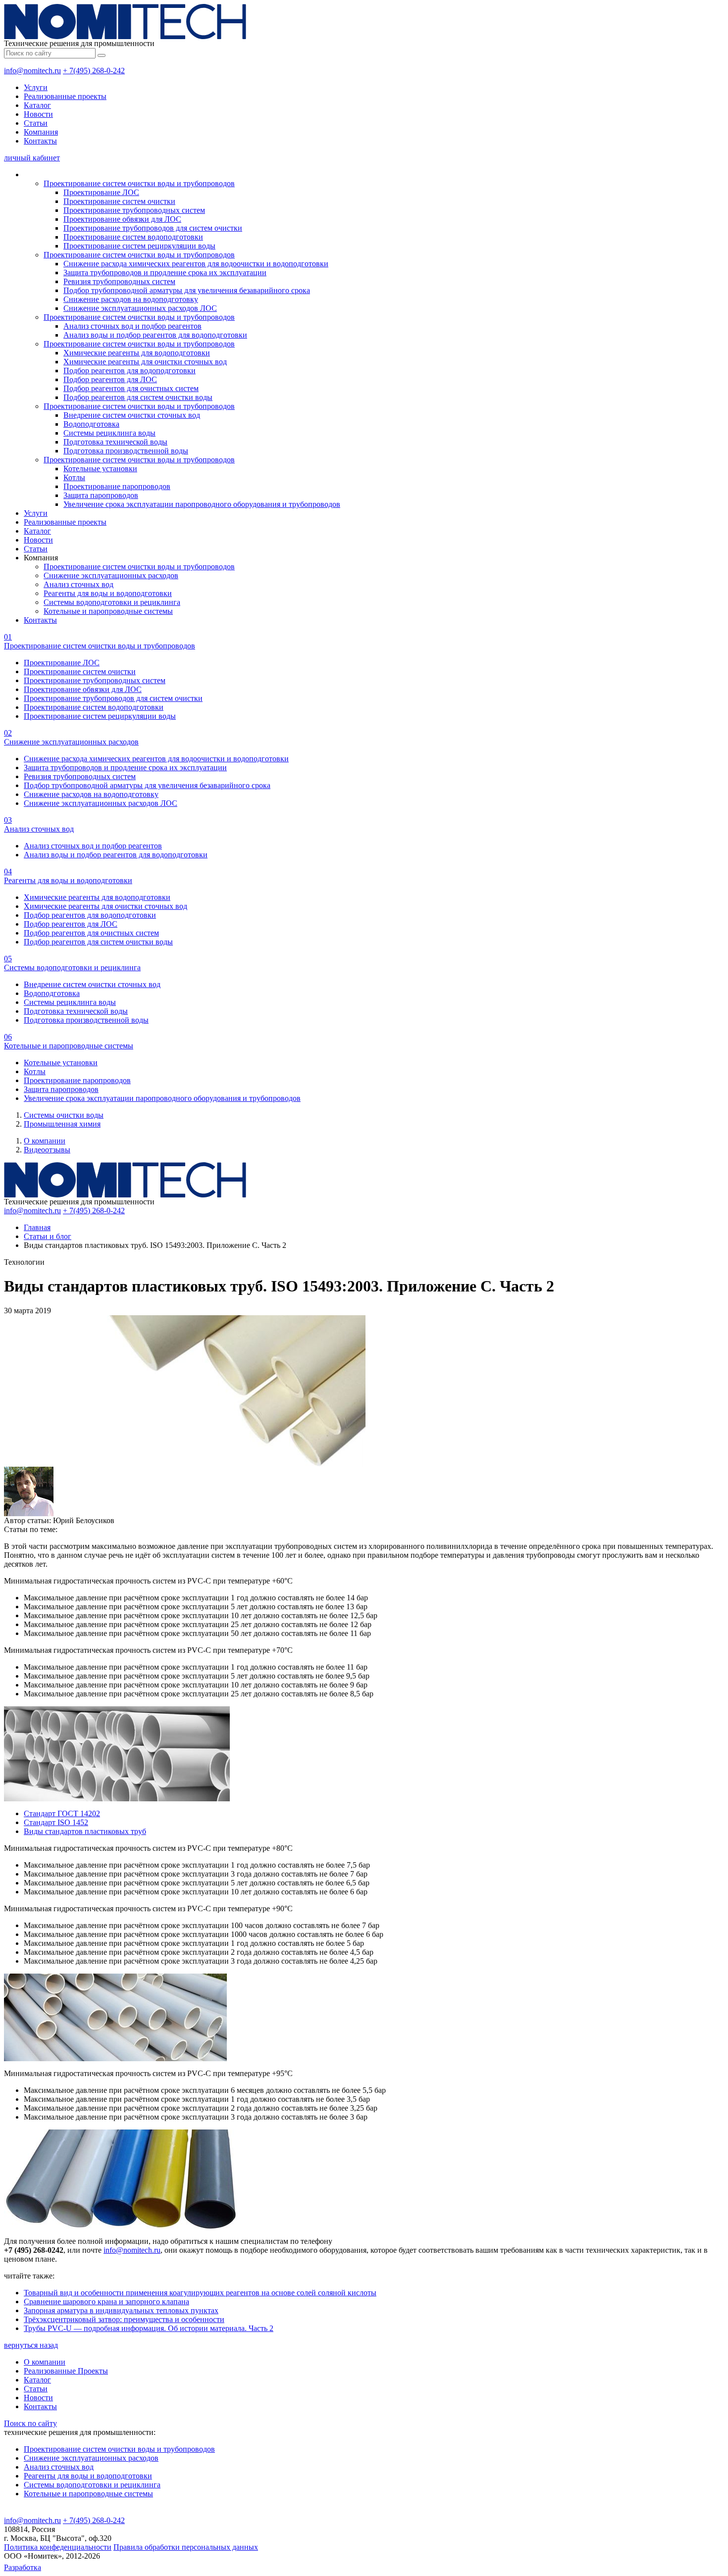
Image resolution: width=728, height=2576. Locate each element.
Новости (38, 114)
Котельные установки (100, 469)
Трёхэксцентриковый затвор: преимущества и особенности (124, 2319)
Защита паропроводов (101, 495)
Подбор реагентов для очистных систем (131, 388)
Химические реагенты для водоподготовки (137, 353)
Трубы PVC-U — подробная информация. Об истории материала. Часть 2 (149, 2328)
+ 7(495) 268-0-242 (94, 71)
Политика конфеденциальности (58, 2547)
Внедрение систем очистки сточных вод (132, 415)
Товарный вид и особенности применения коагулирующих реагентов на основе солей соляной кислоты (200, 2293)
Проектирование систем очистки (119, 201)
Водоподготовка (91, 424)
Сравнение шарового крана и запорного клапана (106, 2302)
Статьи (36, 123)
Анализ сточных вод (78, 584)
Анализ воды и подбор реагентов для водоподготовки (155, 335)
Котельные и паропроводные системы (108, 611)
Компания (41, 132)
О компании (45, 1141)
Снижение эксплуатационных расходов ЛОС (140, 308)
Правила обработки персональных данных (186, 2547)
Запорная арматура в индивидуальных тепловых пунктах (121, 2310)
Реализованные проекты (65, 96)
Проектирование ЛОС (101, 192)
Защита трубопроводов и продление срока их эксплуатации (165, 272)
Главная (37, 1227)
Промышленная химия (62, 1124)
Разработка (23, 2567)
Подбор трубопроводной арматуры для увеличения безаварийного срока (187, 290)
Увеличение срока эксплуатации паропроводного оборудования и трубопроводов (202, 504)
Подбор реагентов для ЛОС (110, 379)
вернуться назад (31, 2345)
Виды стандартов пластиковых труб (85, 1831)
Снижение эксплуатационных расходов (111, 575)
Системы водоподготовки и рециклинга (112, 602)
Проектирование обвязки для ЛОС (122, 219)
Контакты (40, 141)
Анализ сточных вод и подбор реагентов (132, 326)
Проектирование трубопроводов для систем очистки (153, 228)
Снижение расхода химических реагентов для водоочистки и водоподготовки (196, 264)
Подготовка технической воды (115, 442)
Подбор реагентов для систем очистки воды (138, 397)
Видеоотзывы (47, 1150)
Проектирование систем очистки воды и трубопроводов (139, 183)
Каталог (37, 105)
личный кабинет (32, 158)
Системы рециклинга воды (109, 433)
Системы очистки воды (64, 1115)
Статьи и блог (48, 1236)
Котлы (74, 477)
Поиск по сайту (30, 2423)
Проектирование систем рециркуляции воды (139, 246)
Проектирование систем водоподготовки (133, 237)
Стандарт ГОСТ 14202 (62, 1813)
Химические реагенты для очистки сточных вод (145, 362)
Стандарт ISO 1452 (56, 1822)
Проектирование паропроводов (117, 486)
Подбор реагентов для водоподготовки (130, 371)
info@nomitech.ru (32, 71)
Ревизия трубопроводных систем (119, 281)
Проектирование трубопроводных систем (134, 210)
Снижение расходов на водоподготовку (131, 299)
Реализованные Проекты (66, 2371)
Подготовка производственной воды (126, 451)
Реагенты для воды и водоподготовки (108, 593)
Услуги (36, 87)
